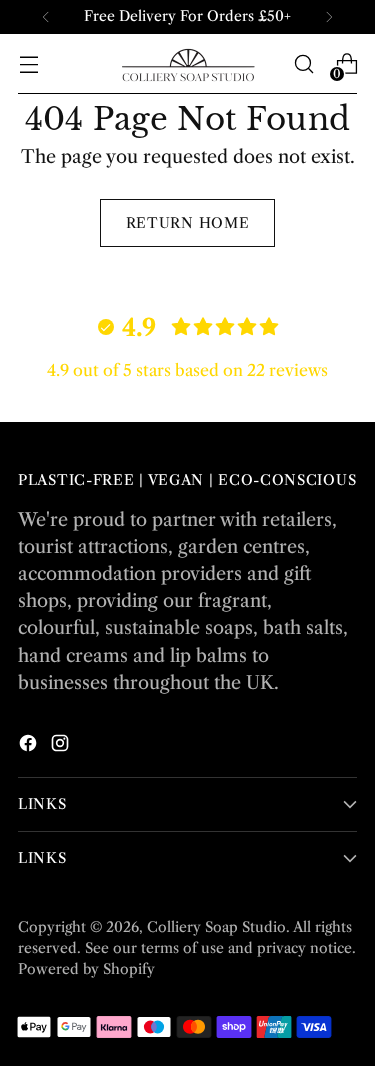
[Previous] (46, 17)
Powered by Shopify (86, 969)
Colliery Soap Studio (216, 927)
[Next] (329, 17)
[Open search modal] (303, 64)
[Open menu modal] (28, 64)
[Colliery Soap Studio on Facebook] (30, 747)
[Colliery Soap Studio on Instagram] (62, 747)
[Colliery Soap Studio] (188, 64)
